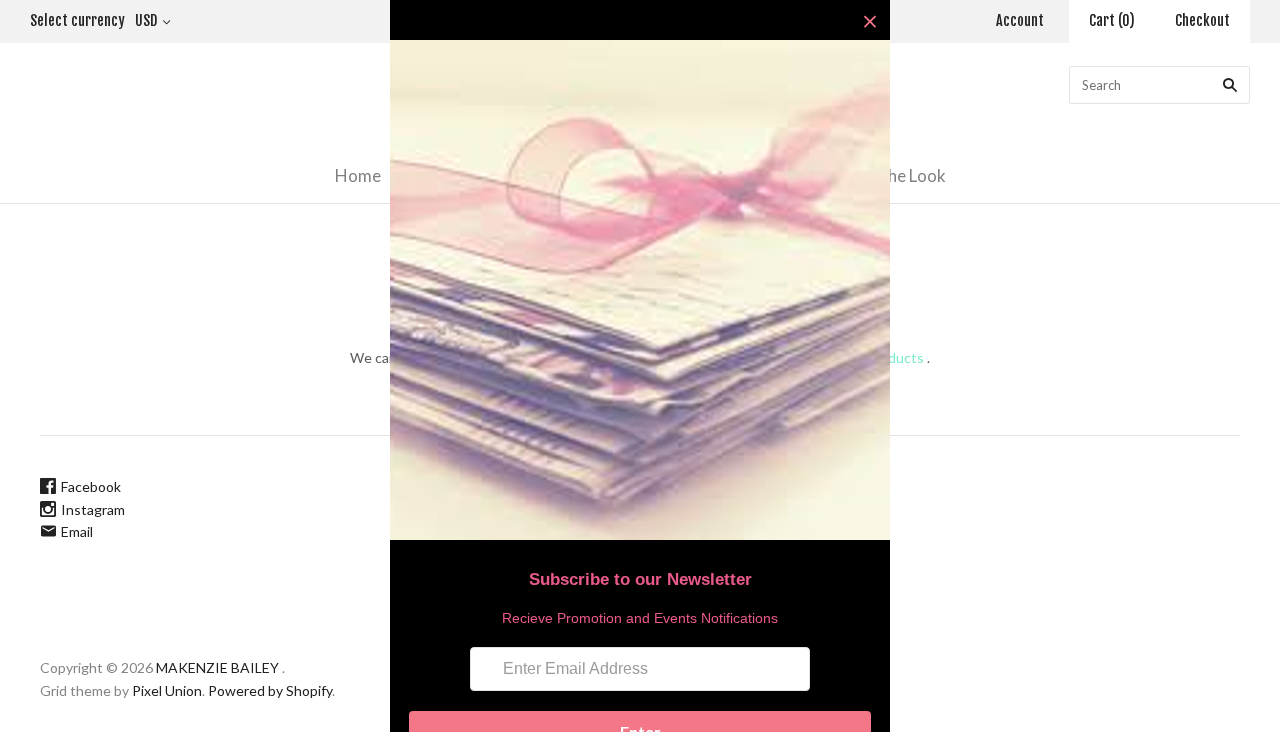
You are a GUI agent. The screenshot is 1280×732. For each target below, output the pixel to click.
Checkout (1202, 20)
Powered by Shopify (270, 690)
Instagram (93, 509)
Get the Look (897, 175)
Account (1020, 20)
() (1112, 20)
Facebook (91, 486)
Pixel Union (167, 690)
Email (77, 531)
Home (358, 175)
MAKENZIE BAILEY (217, 667)
